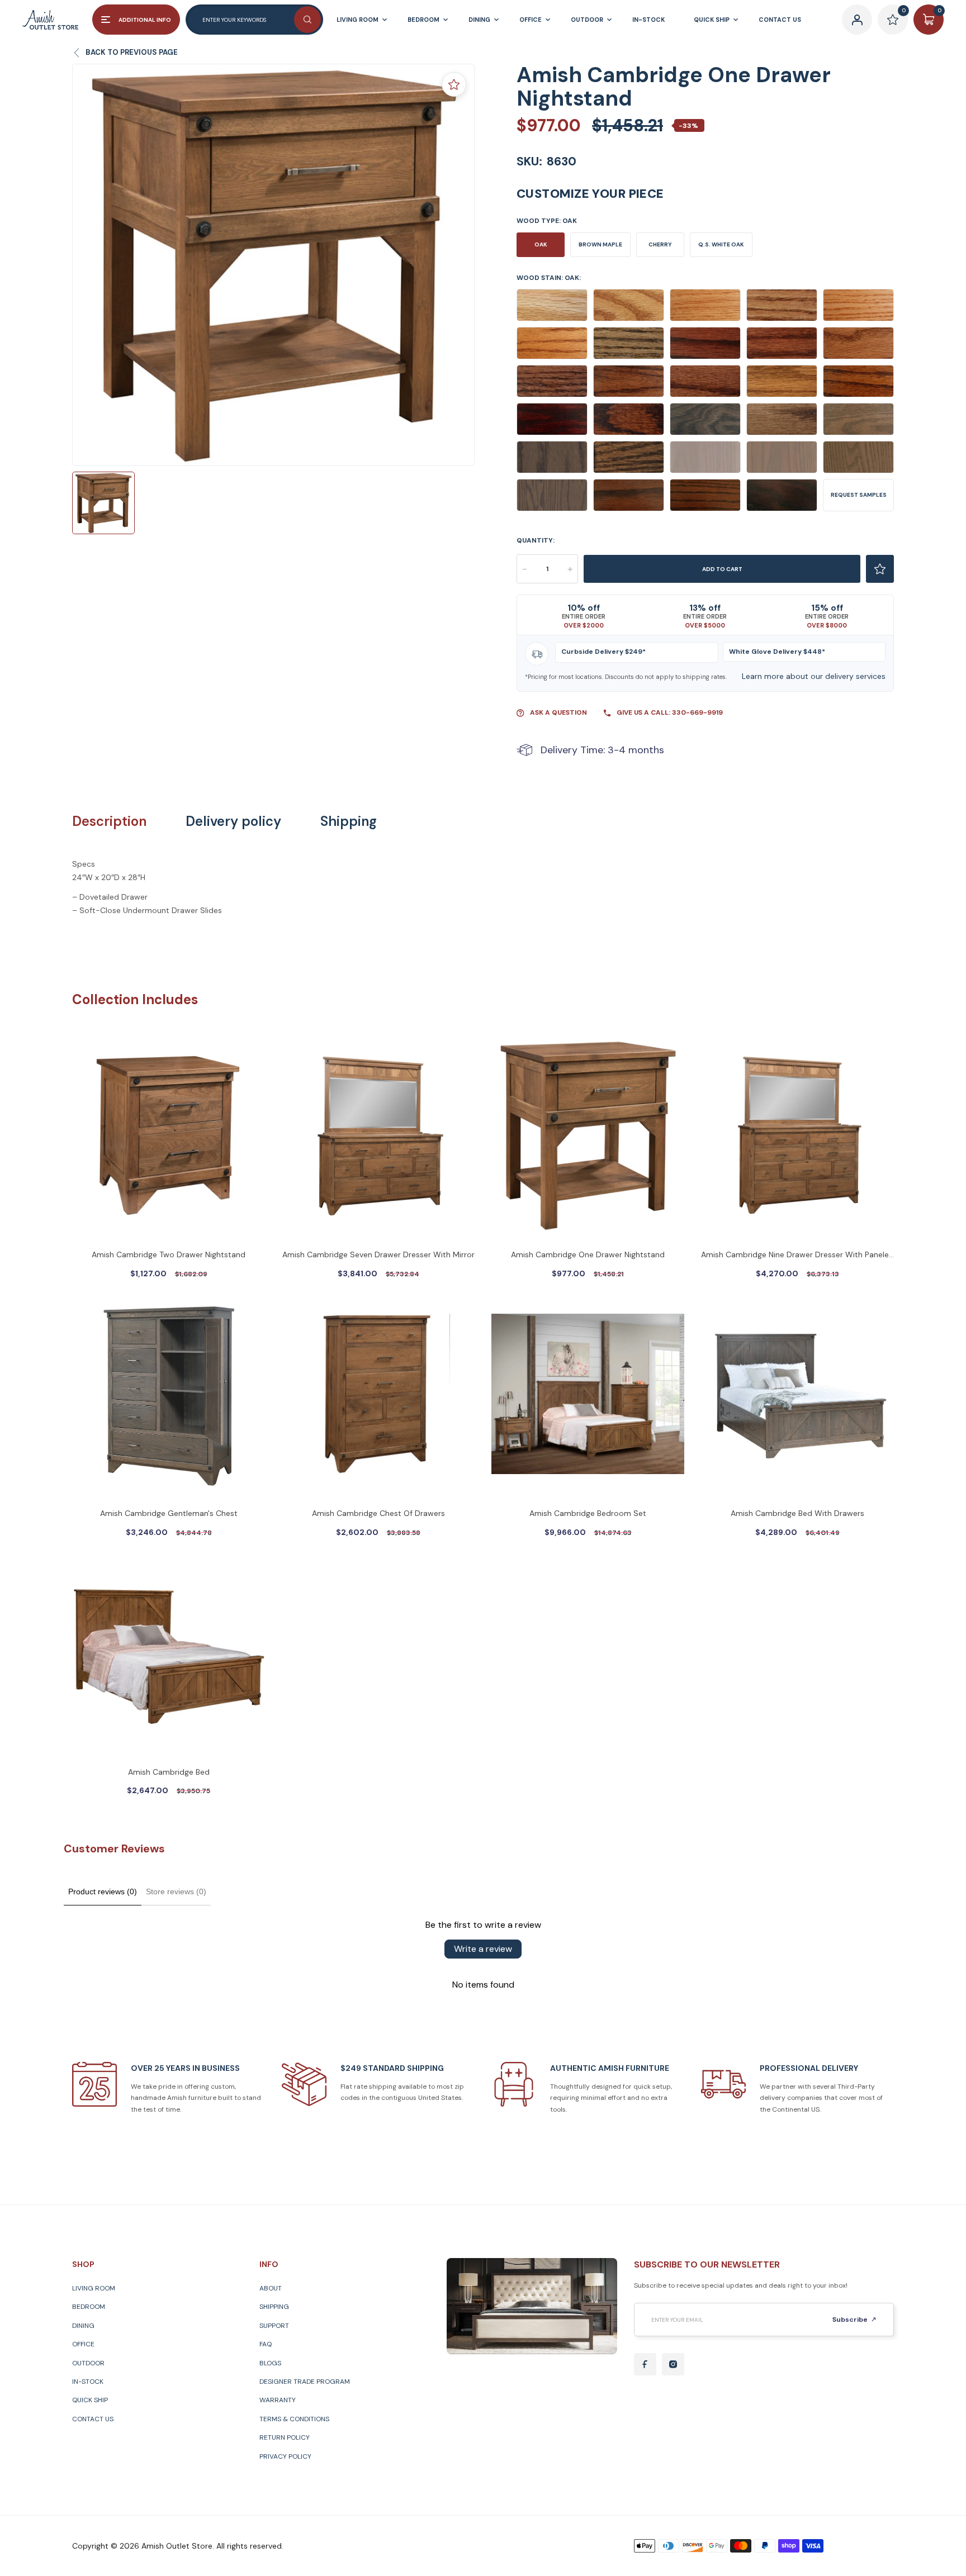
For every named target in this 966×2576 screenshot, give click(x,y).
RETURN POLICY (285, 2437)
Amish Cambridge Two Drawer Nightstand (169, 1254)
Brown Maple (600, 244)
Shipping (349, 821)
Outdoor (88, 2363)
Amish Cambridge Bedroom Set (588, 1513)
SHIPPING (274, 2307)
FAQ (266, 2344)
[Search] (307, 20)
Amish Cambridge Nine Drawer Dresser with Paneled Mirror (797, 1256)
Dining (83, 2326)
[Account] (857, 20)
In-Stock (88, 2382)
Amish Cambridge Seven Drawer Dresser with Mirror (378, 1254)
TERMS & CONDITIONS (294, 2419)
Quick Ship (90, 2400)
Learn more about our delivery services (814, 676)
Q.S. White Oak (721, 244)
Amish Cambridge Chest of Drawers (378, 1513)
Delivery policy (233, 821)
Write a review (483, 1949)
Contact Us (93, 2419)
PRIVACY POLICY (285, 2456)
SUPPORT (274, 2326)
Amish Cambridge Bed (169, 1772)
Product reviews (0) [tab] (103, 1891)
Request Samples (859, 495)
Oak (541, 244)
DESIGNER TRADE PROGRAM (305, 2382)
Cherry (660, 244)
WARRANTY (278, 2400)
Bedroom (89, 2307)
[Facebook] (645, 2364)
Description (109, 821)
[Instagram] (673, 2364)
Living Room (94, 2288)
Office (83, 2344)
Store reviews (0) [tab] (176, 1891)
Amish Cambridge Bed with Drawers (797, 1513)
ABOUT (271, 2288)
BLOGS (270, 2363)
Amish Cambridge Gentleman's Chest (169, 1513)
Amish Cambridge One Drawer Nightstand (588, 1254)
